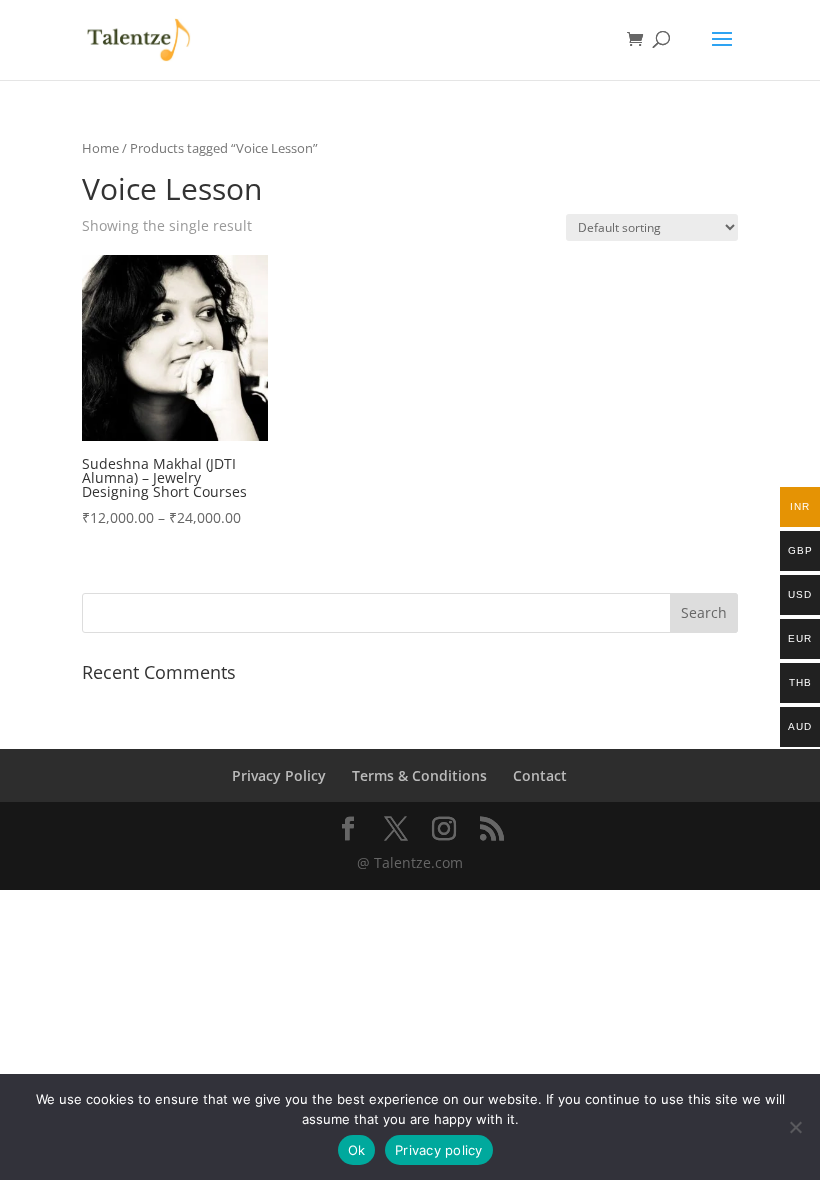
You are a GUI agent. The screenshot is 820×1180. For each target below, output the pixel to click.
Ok (357, 1150)
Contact (540, 775)
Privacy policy (439, 1150)
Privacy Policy (279, 775)
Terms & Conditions (419, 775)
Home (100, 148)
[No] (795, 1127)
